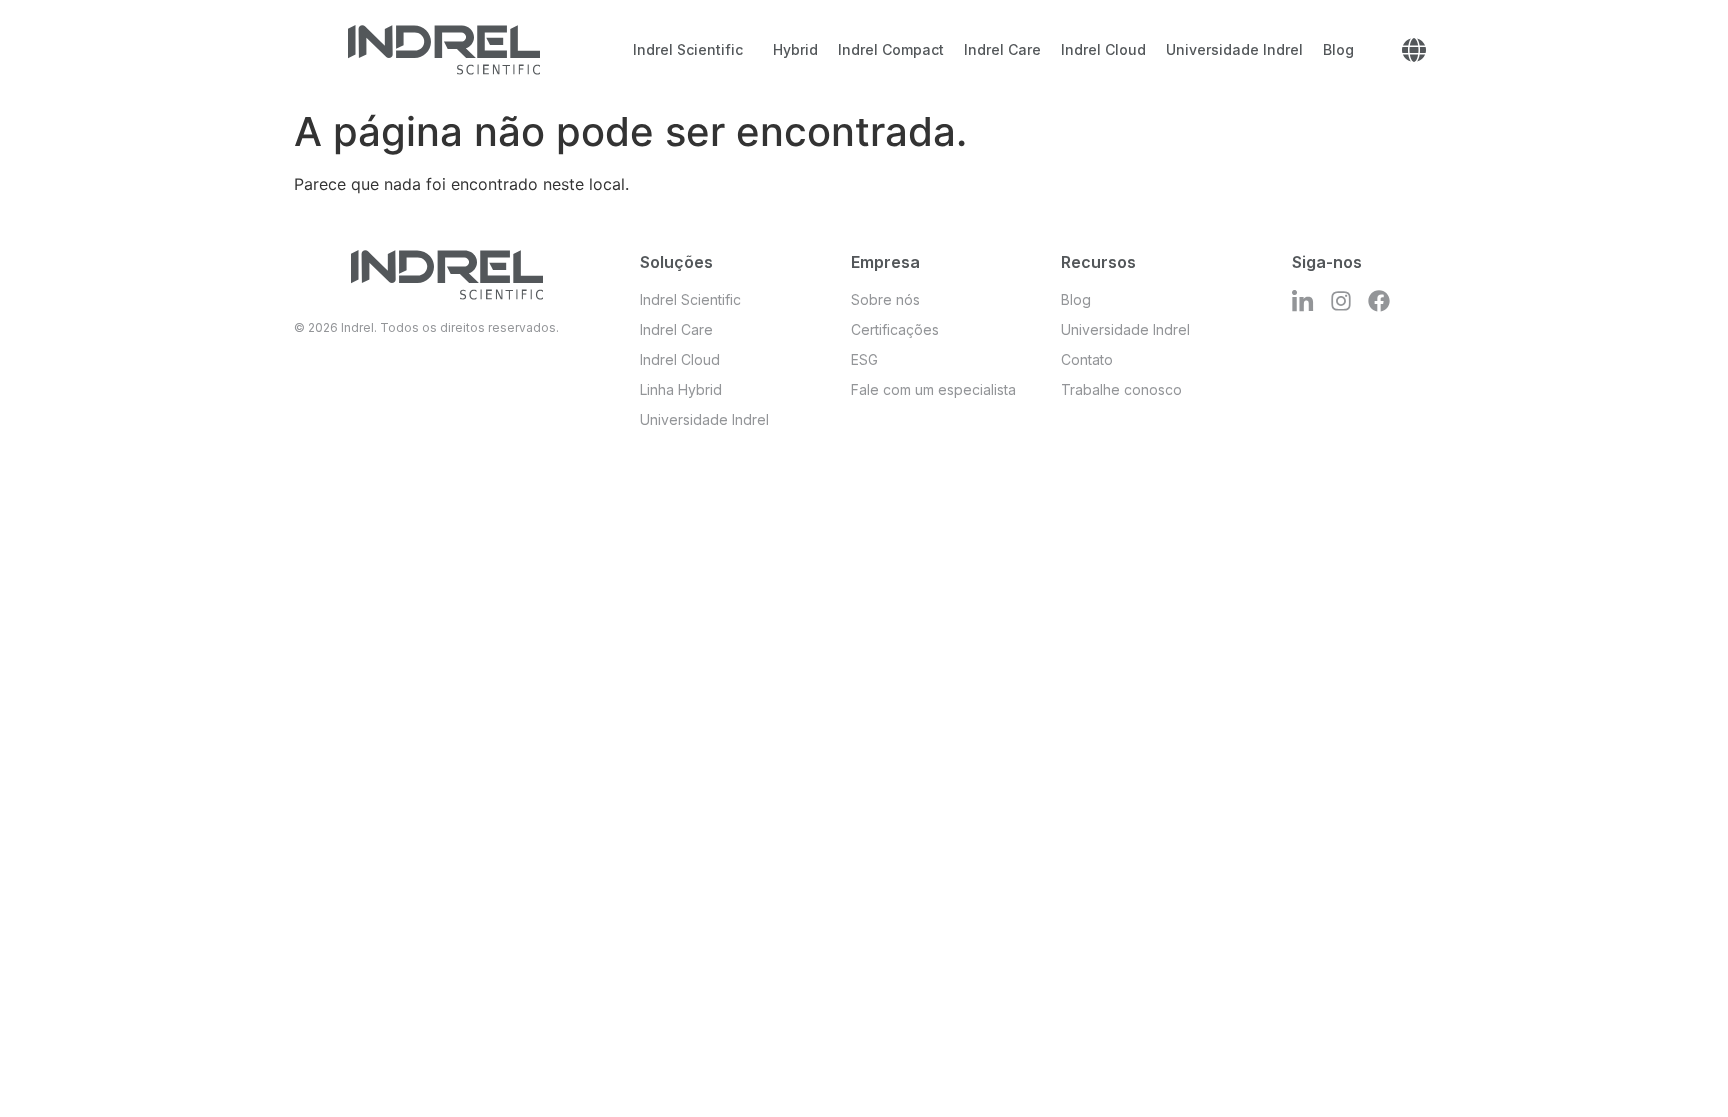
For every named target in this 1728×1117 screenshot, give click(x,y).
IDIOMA (1414, 50)
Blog (1338, 49)
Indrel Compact (891, 49)
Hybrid (795, 49)
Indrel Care (1002, 49)
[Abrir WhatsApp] (1678, 1066)
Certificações (895, 329)
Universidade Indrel (1234, 49)
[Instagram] (1341, 301)
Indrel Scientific (688, 49)
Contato (1087, 359)
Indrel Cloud (1103, 49)
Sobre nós (885, 299)
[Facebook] (1379, 301)
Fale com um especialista (933, 389)
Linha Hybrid (681, 389)
